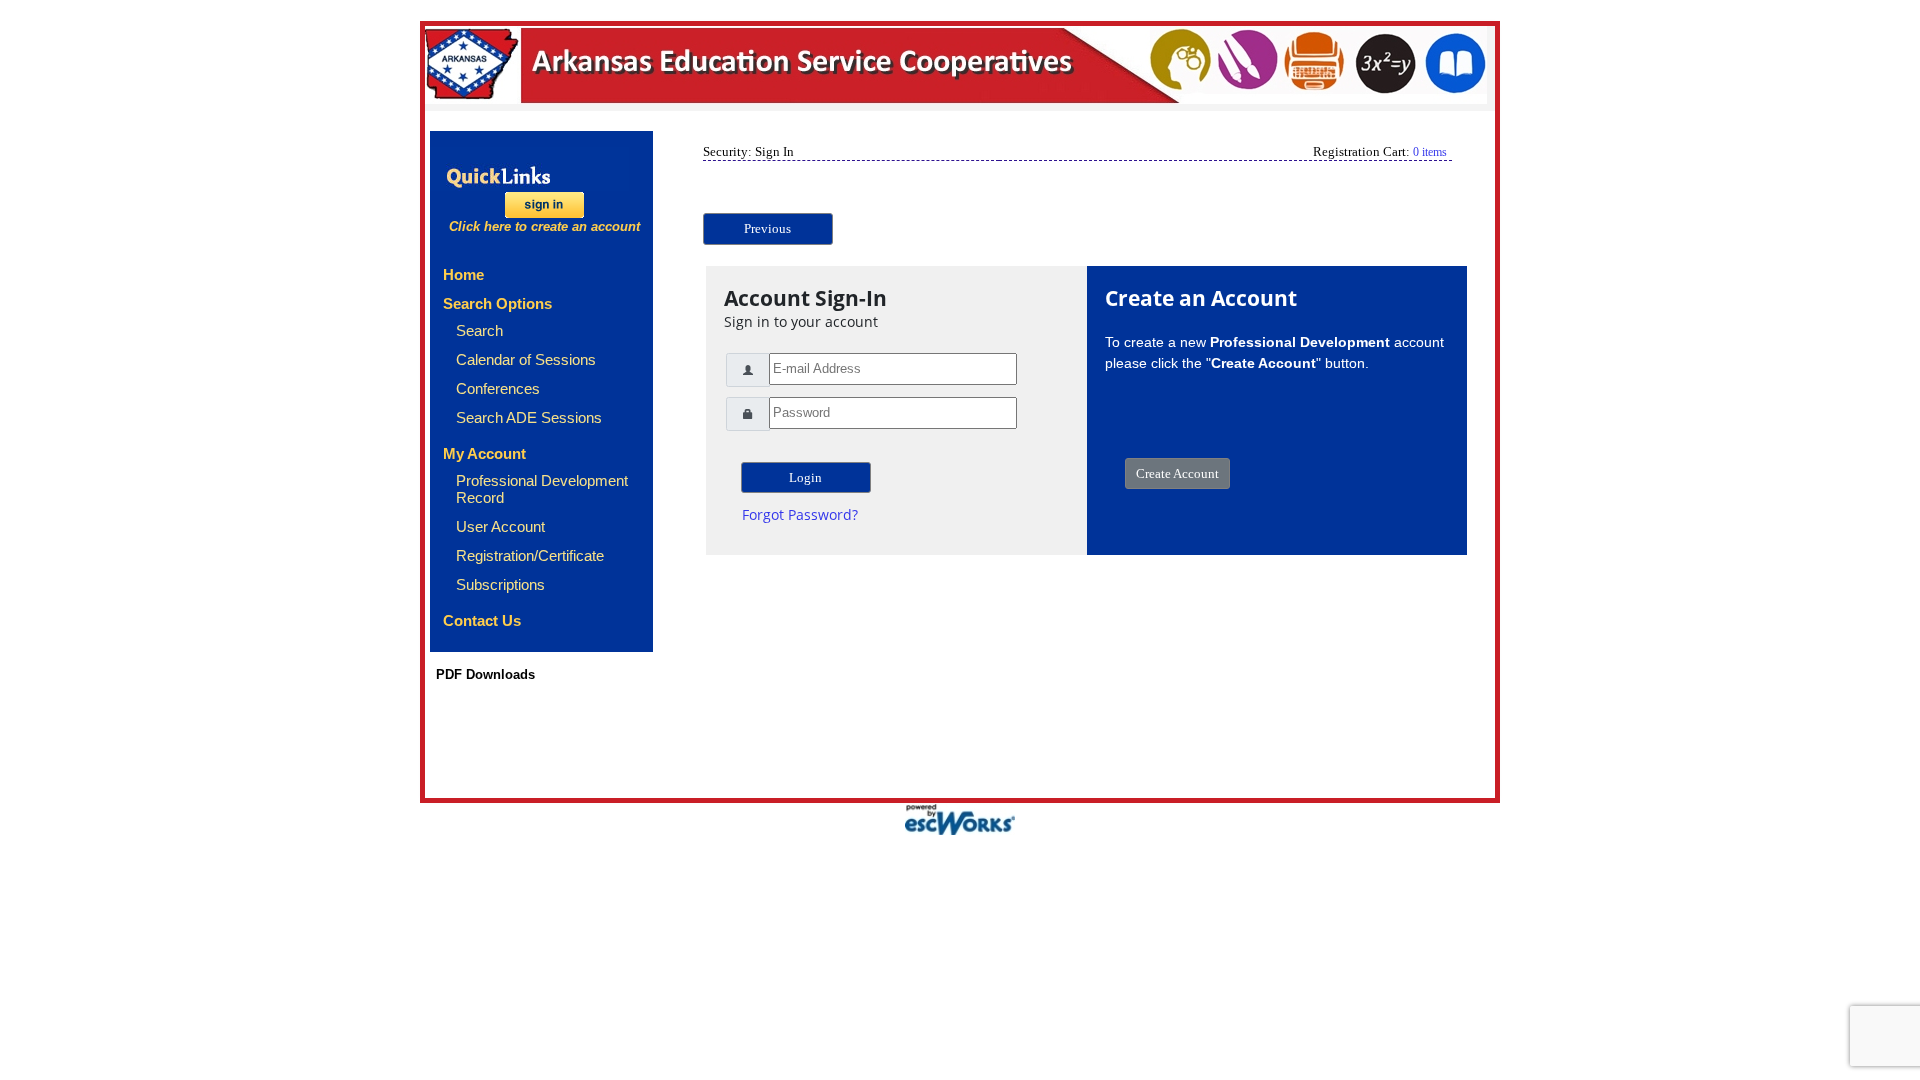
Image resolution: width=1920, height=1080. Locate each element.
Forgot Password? (800, 514)
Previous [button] (767, 228)
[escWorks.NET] (960, 817)
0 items (1430, 152)
